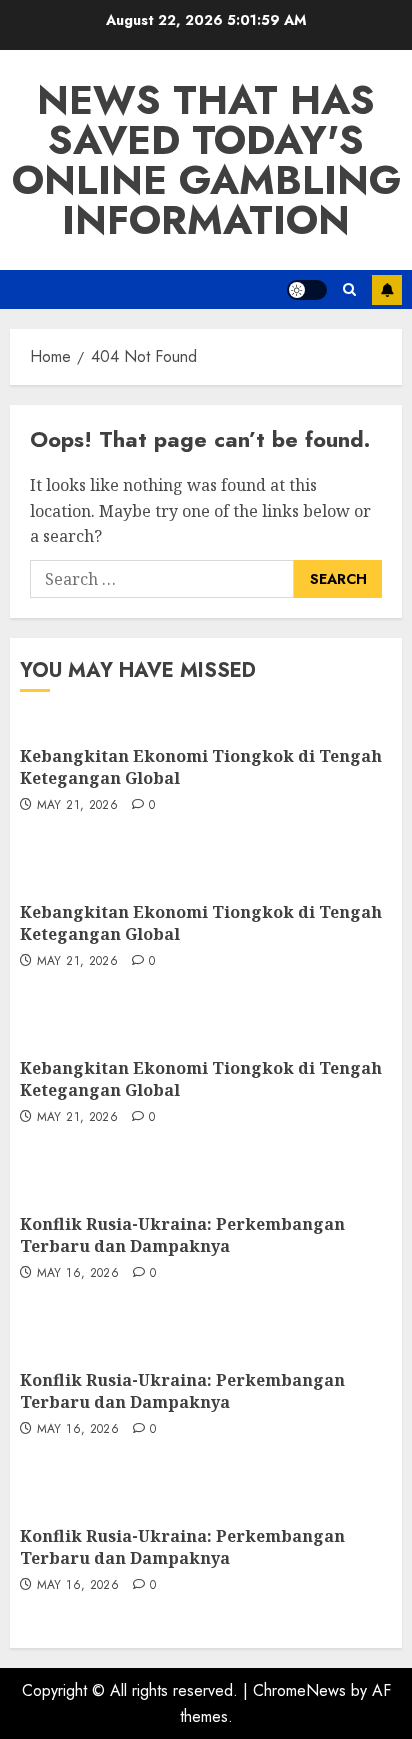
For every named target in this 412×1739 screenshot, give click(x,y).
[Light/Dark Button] (307, 290)
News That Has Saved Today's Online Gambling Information (206, 160)
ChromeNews (299, 1690)
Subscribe (387, 290)
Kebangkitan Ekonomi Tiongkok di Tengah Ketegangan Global (201, 767)
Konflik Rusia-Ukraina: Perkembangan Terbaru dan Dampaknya (182, 1235)
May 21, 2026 (77, 806)
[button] (349, 289)
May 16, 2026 (78, 1274)
